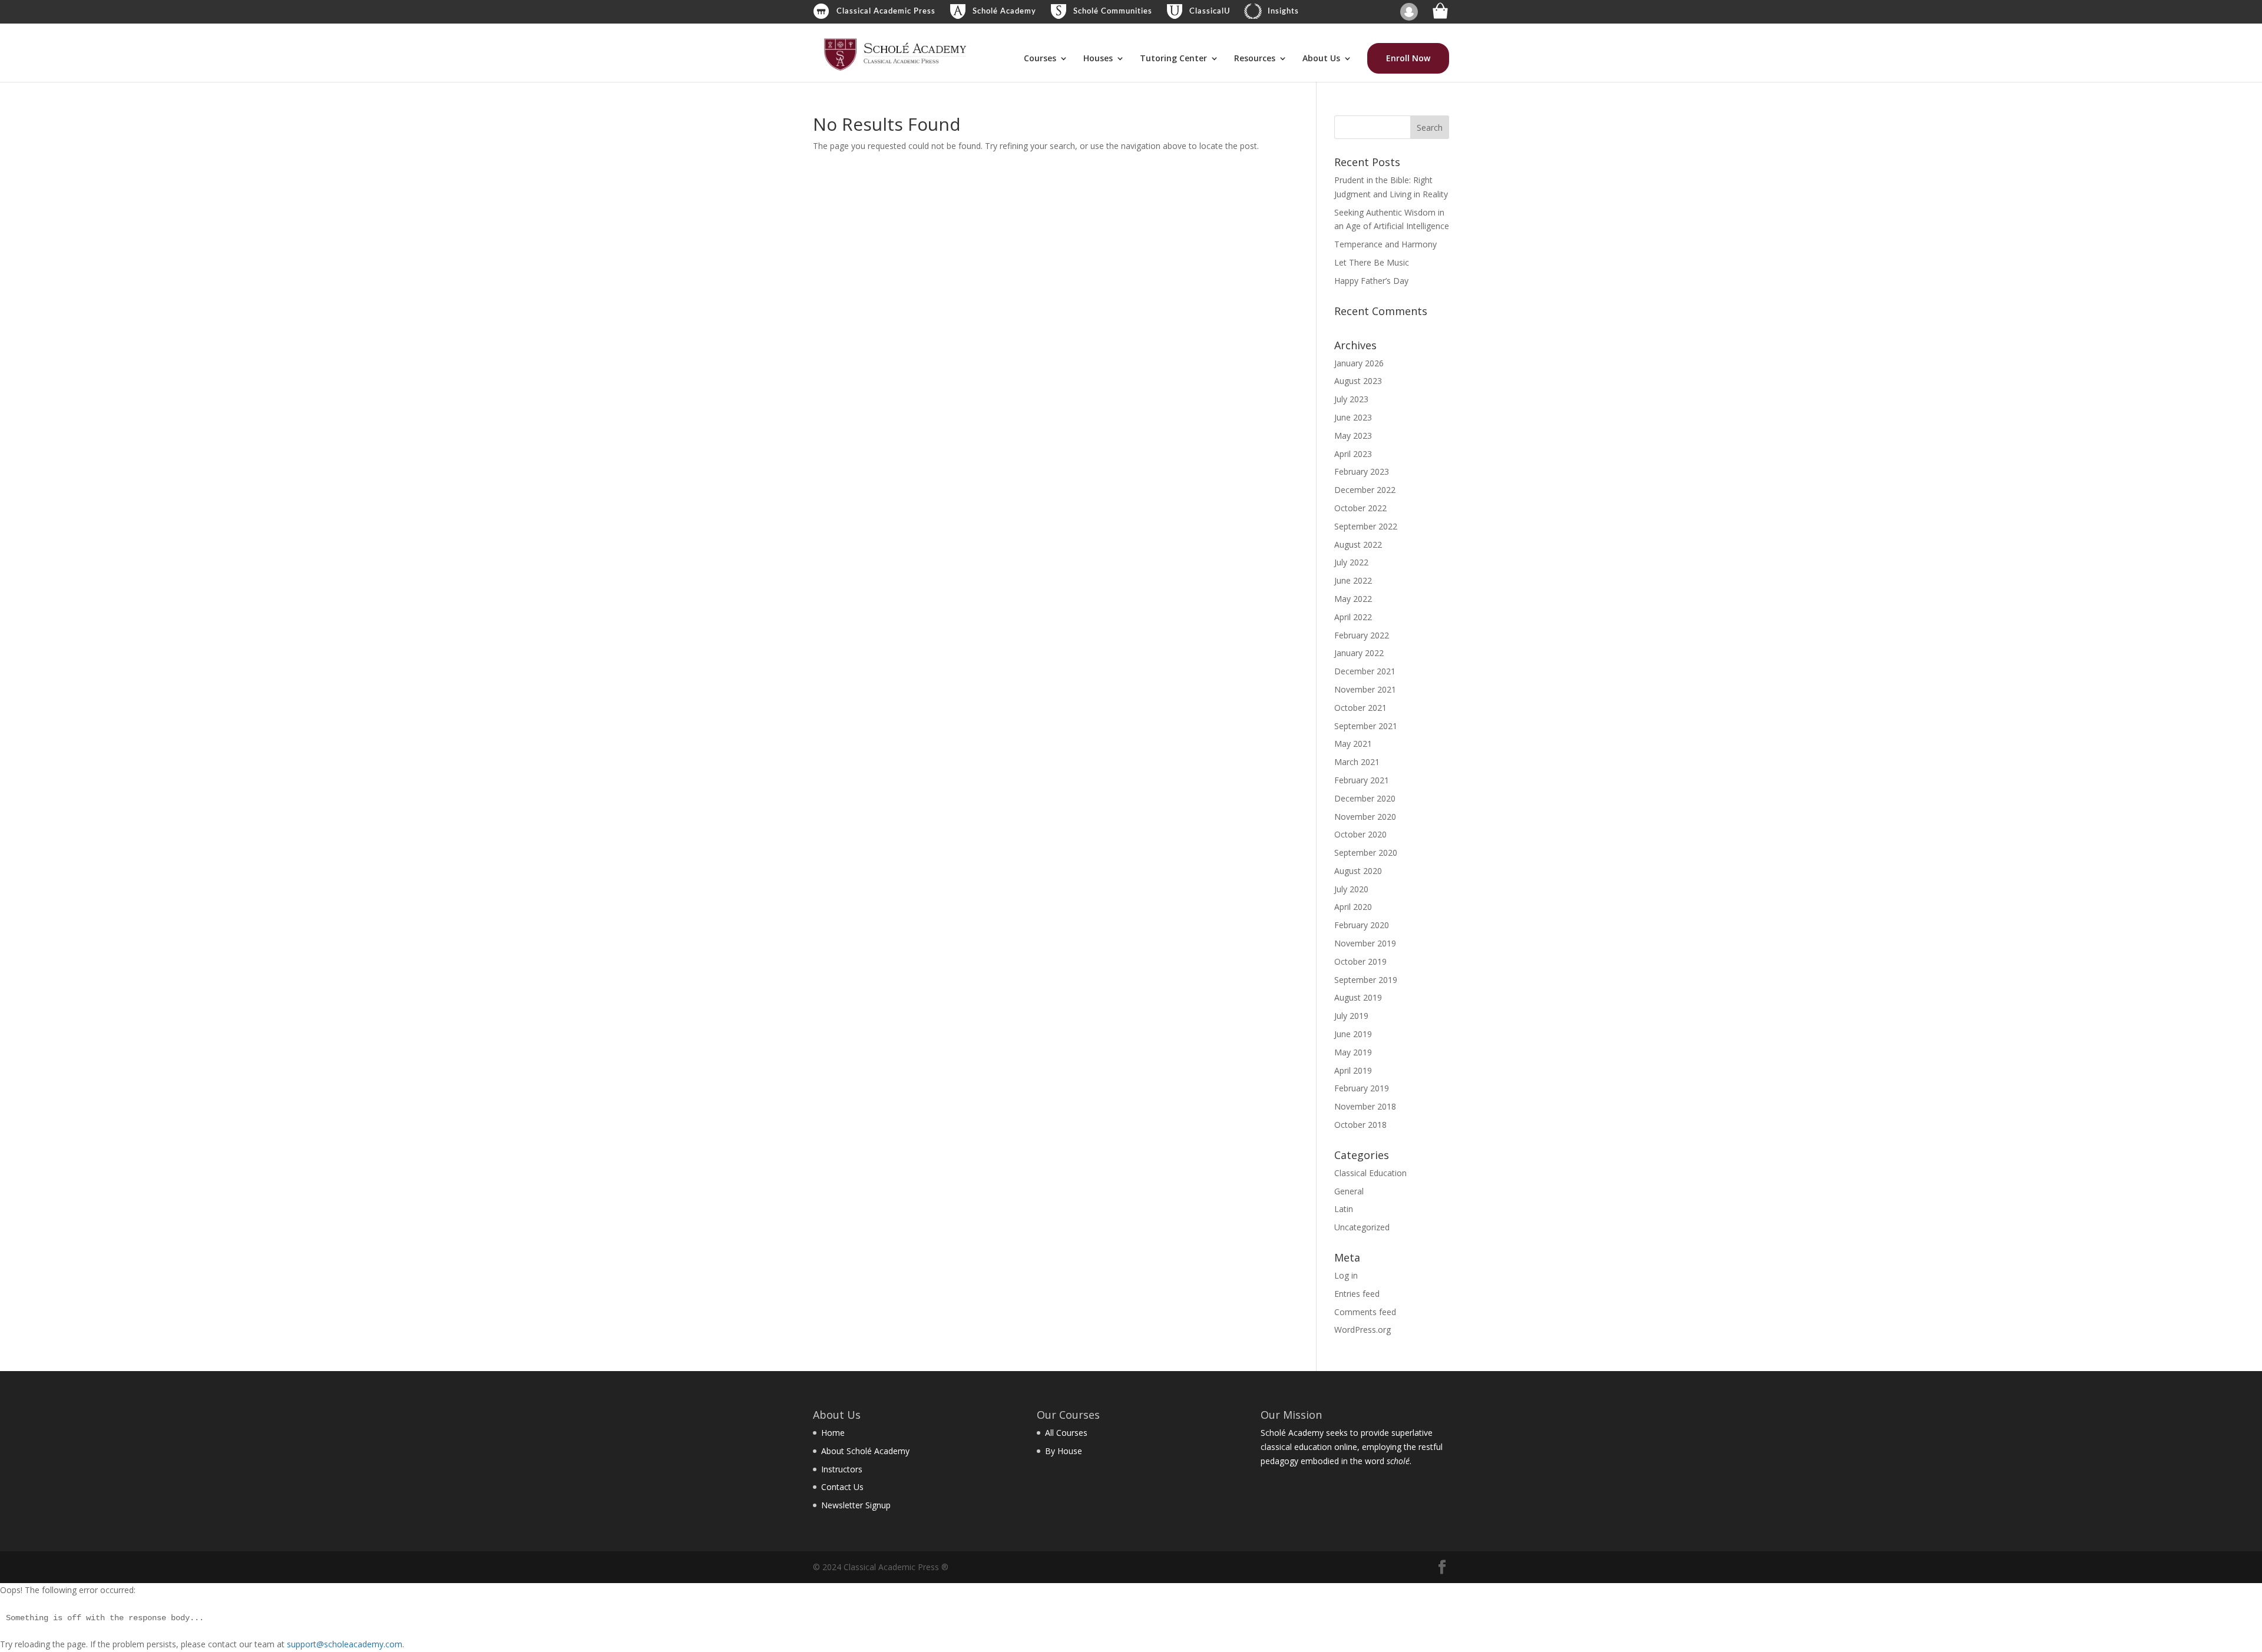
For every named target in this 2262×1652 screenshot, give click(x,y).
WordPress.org (1363, 1330)
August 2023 (1358, 381)
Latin (1344, 1209)
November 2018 (1365, 1106)
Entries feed (1357, 1294)
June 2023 (1353, 417)
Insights (1283, 11)
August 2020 (1358, 871)
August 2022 (1358, 544)
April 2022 (1353, 617)
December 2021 (1365, 671)
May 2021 (1353, 744)
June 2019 (1353, 1034)
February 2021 (1362, 780)
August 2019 (1358, 997)
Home (833, 1433)
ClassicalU (1210, 11)
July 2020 (1351, 889)
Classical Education (1370, 1173)
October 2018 (1360, 1125)
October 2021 (1360, 708)
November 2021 (1365, 689)
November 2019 (1365, 943)
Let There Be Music (1372, 262)
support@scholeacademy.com (345, 1644)
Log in (1346, 1275)
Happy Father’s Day (1371, 281)
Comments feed (1365, 1312)
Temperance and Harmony (1385, 244)
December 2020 (1365, 798)
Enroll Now (1408, 58)
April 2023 (1353, 454)
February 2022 (1362, 635)
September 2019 (1366, 980)
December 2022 (1365, 490)
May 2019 (1353, 1052)
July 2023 (1351, 399)
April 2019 (1353, 1070)
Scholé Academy (1004, 11)
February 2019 (1362, 1088)
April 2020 (1353, 907)
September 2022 (1366, 526)
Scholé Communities (1113, 11)
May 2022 (1353, 599)
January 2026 (1359, 363)
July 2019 (1351, 1016)
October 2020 (1360, 834)
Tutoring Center (1173, 59)
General (1349, 1191)
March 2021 (1357, 762)
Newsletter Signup (856, 1505)
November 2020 (1365, 817)
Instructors (842, 1469)
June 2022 (1353, 580)
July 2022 (1351, 562)
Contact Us (842, 1487)
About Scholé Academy (865, 1451)
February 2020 (1362, 925)
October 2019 (1360, 961)
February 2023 (1362, 471)
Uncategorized (1362, 1227)
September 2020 (1366, 853)
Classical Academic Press (886, 11)
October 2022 (1360, 508)
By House (1064, 1451)
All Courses (1066, 1433)
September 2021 (1366, 726)
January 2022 (1359, 653)
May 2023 (1353, 436)
